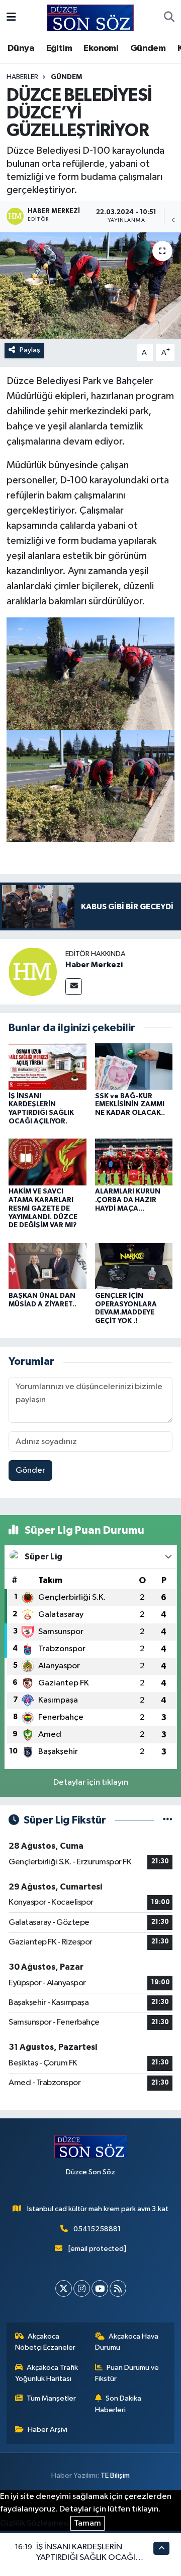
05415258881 (97, 2229)
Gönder (30, 1470)
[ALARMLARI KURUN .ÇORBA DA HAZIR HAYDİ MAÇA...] (134, 1162)
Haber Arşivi (48, 2430)
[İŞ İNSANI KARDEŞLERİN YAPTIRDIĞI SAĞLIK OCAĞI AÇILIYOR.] (48, 1066)
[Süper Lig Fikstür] (168, 1820)
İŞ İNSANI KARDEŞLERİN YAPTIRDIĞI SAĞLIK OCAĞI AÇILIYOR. (86, 2558)
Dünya (21, 48)
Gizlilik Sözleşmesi (34, 2523)
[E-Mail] (74, 987)
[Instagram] (82, 2288)
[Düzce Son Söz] (90, 17)
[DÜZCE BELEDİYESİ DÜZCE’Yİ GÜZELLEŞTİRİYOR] (90, 286)
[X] (64, 2288)
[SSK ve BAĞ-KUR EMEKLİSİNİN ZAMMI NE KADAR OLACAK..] (134, 1066)
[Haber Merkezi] (33, 971)
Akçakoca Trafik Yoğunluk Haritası (47, 2373)
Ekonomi (101, 48)
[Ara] (169, 18)
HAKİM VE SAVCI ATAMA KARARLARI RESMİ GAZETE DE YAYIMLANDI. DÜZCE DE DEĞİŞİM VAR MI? (43, 1208)
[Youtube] (100, 2288)
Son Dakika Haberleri (118, 2404)
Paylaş (30, 350)
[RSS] (118, 2288)
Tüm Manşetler (51, 2398)
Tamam (87, 2523)
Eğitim (59, 48)
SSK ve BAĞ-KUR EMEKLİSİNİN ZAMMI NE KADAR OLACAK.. (130, 1105)
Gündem (148, 48)
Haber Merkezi (94, 965)
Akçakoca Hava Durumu (127, 2342)
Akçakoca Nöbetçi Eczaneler (45, 2342)
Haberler (22, 77)
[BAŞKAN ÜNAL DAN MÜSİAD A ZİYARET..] (48, 1266)
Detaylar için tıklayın (91, 1782)
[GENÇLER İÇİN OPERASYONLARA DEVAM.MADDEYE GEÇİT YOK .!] (134, 1266)
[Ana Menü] (11, 18)
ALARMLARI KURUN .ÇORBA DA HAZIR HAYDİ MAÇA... (128, 1200)
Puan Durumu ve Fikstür (127, 2373)
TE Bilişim (115, 2475)
